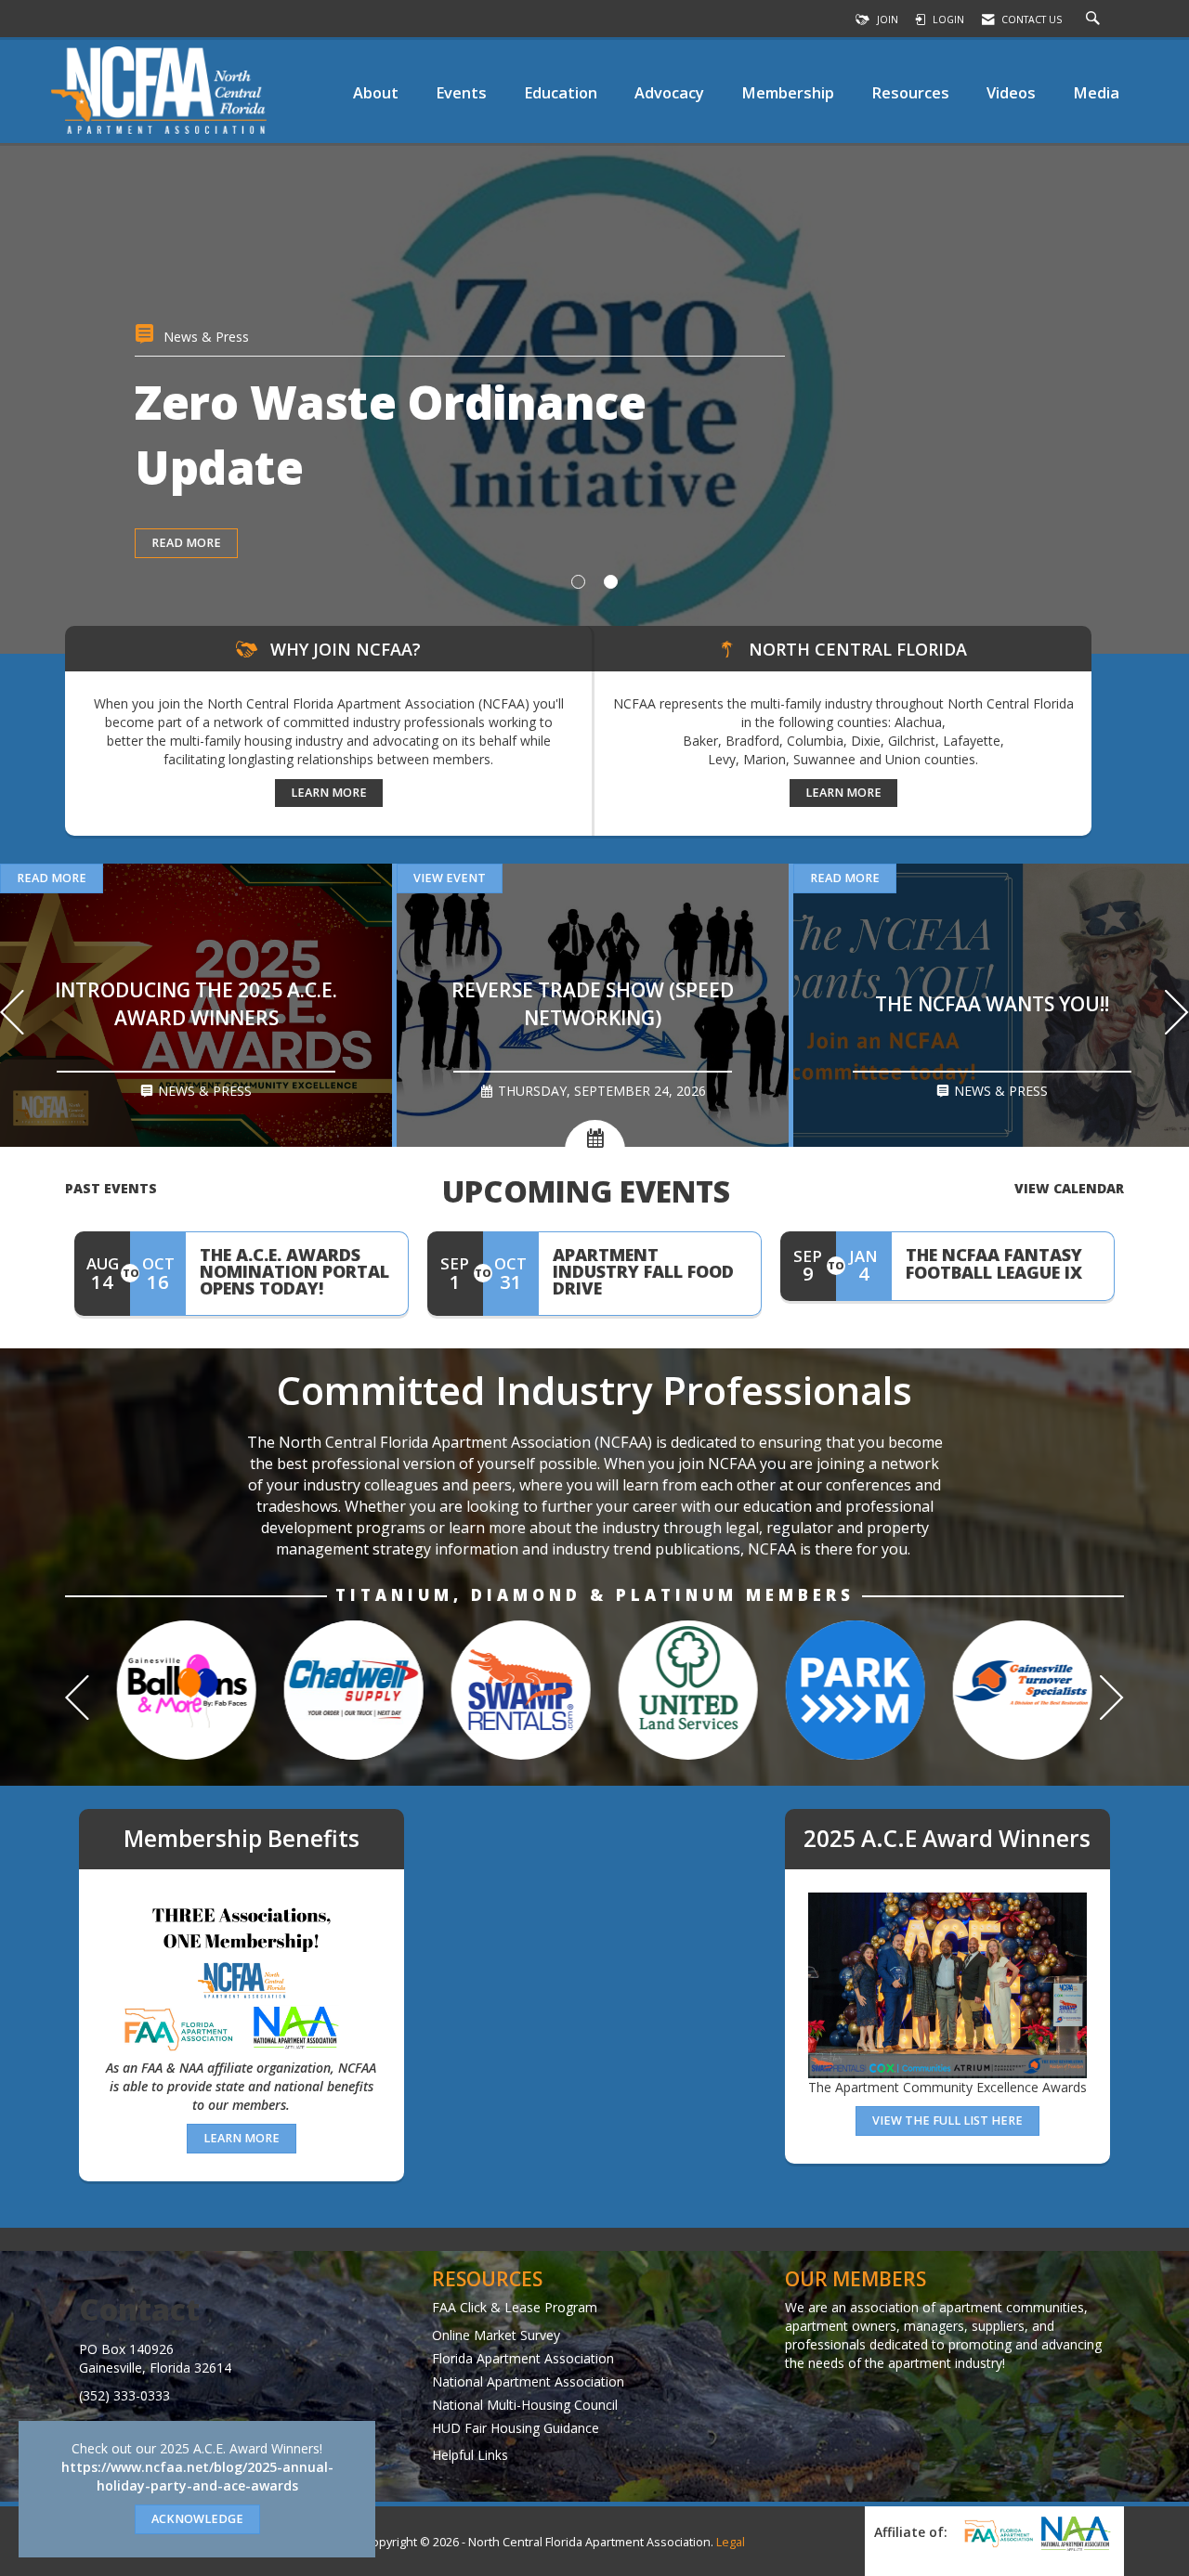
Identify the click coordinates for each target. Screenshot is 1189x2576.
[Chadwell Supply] (176, 1690)
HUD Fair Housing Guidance (516, 2428)
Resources (910, 92)
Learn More (329, 793)
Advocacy (669, 92)
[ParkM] (678, 1690)
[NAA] (1076, 2533)
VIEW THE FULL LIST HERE (947, 2121)
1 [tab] (578, 582)
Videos (1011, 92)
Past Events (111, 1188)
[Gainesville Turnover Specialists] (845, 1690)
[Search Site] (1095, 20)
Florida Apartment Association (523, 2358)
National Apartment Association (528, 2381)
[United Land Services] (511, 1690)
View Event (188, 608)
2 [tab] (611, 582)
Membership (788, 92)
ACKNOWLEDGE (197, 2519)
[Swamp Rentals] (344, 1690)
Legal (731, 2542)
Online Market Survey (496, 2335)
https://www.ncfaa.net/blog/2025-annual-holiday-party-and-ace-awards (197, 2476)
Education (561, 92)
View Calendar (1069, 1188)
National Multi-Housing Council (525, 2405)
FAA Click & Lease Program (515, 2307)
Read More (52, 878)
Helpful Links (470, 2455)
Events (461, 92)
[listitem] (594, 398)
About (376, 92)
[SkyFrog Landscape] (1013, 1690)
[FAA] (996, 2533)
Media (1096, 92)
